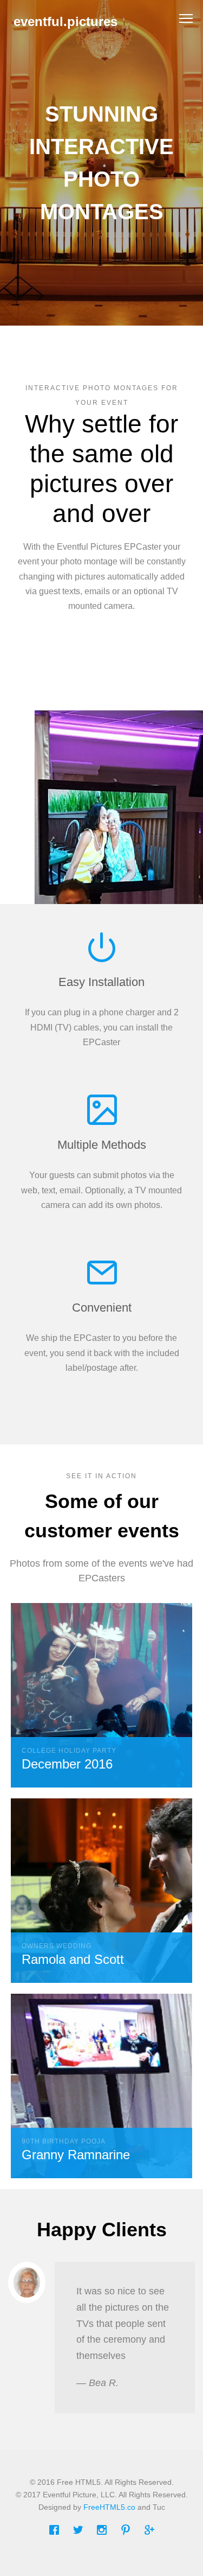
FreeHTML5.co (109, 2507)
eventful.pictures (66, 21)
